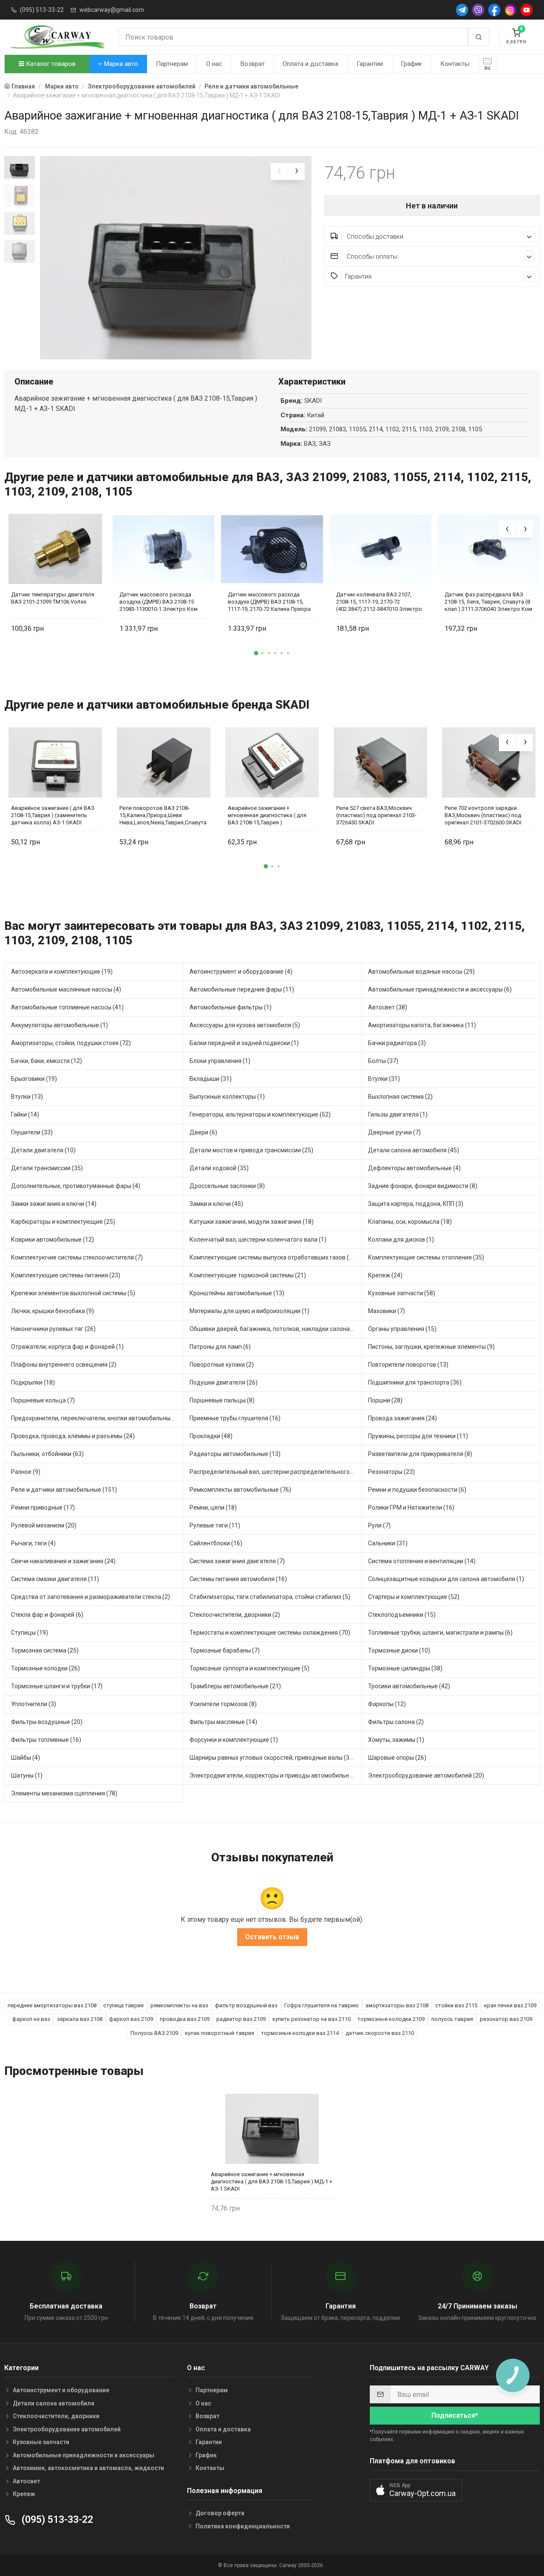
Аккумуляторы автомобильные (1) (59, 1025)
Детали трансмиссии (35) (47, 1168)
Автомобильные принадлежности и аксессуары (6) (440, 989)
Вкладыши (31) (211, 1079)
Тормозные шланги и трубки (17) (57, 1686)
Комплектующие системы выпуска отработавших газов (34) (274, 1257)
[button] (256, 653)
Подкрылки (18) (33, 1382)
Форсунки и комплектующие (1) (234, 1740)
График (411, 64)
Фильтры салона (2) (396, 1722)
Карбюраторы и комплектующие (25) (63, 1222)
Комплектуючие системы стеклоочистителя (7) (77, 1257)
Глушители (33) (32, 1132)
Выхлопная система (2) (400, 1097)
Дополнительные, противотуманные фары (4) (76, 1186)
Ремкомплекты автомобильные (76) (240, 1490)
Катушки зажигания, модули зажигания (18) (252, 1222)
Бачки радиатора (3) (397, 1043)
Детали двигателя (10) (43, 1150)
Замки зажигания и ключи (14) (54, 1204)
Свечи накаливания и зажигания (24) (63, 1561)
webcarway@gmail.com (112, 10)
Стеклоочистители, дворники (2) (235, 1615)
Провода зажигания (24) (402, 1418)
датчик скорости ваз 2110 (380, 2033)
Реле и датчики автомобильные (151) (64, 1490)
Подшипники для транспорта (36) (415, 1382)
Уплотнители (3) (34, 1704)
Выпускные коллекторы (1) (227, 1097)
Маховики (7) (387, 1311)
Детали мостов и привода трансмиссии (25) (251, 1150)
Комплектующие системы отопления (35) (426, 1257)
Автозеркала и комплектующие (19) (62, 972)
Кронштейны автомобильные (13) (237, 1293)
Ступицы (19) (30, 1633)
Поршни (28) (385, 1400)
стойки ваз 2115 (456, 2005)
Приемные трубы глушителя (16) (235, 1418)
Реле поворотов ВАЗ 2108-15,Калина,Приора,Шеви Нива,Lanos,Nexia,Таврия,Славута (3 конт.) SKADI (163, 815)
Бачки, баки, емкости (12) (47, 1061)
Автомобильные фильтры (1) (231, 1007)
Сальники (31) (388, 1543)
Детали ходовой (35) (219, 1168)
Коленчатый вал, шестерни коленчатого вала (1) (258, 1240)
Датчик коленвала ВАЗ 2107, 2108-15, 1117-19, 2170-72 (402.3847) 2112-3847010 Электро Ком (379, 602)
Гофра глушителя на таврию (322, 2005)
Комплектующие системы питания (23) (66, 1275)
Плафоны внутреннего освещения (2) (64, 1365)
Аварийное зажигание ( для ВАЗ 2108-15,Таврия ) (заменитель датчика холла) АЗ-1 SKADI (53, 815)
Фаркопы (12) (387, 1704)
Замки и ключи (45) (216, 1204)
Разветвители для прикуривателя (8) (420, 1454)
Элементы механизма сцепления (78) (64, 1793)
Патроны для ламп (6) (220, 1347)
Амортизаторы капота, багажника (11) (422, 1025)
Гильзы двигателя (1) (398, 1114)
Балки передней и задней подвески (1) (244, 1043)
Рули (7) (379, 1525)
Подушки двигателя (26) (224, 1382)
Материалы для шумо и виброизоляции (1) (249, 1311)
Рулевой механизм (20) (44, 1525)
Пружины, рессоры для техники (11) (418, 1436)
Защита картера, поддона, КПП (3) (416, 1204)
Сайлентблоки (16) (216, 1543)
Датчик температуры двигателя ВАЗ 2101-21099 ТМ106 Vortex (53, 598)
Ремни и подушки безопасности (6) (417, 1490)
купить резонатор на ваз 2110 (312, 2019)
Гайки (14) (25, 1114)
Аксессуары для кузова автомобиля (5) (245, 1025)
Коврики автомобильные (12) (52, 1240)
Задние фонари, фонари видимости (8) (423, 1186)
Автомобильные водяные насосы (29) (421, 972)
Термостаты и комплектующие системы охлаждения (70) (270, 1633)
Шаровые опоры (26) (397, 1758)
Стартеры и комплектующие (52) (414, 1597)
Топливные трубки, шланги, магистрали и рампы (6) (440, 1633)
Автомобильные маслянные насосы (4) (66, 989)
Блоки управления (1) (220, 1061)
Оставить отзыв (272, 1937)
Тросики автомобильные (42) (409, 1686)
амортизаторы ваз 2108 (397, 2005)
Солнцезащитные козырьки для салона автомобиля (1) (446, 1579)
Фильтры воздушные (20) (47, 1722)
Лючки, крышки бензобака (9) (52, 1311)
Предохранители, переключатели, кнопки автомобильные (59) (97, 1418)
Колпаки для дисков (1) (401, 1240)
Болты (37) (383, 1061)
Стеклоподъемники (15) (402, 1615)
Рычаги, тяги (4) (33, 1543)
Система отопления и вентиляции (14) (422, 1561)
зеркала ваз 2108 (80, 2019)
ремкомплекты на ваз (179, 2005)
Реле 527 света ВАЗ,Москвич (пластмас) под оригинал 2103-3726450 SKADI (376, 815)
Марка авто (120, 64)
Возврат (253, 64)
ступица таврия (123, 2005)
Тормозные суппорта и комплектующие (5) (249, 1668)
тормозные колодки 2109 (391, 2019)
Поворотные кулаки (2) (222, 1365)
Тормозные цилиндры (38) (405, 1668)
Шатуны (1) (27, 1775)
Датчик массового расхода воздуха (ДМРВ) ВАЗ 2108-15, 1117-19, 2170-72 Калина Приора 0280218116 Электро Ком (269, 602)
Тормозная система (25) (45, 1650)
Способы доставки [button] (374, 237)
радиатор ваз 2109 (241, 2019)
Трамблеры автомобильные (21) (235, 1686)
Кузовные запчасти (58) (402, 1293)
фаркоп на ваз (31, 2019)
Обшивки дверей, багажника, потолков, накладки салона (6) (274, 1329)
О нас (214, 64)
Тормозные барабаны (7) (225, 1650)
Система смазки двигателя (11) (55, 1579)
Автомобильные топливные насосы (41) (67, 1007)
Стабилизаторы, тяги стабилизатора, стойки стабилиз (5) (270, 1597)
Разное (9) (26, 1472)
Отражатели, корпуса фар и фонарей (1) (67, 1347)
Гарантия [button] (358, 276)
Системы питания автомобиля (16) (238, 1579)
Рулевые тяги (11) (215, 1525)
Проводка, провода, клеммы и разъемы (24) (73, 1436)
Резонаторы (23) (391, 1472)
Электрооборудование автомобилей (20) (426, 1775)
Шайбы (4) (25, 1758)
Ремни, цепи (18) (213, 1507)
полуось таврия (452, 2019)
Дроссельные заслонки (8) (227, 1186)
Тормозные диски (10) (399, 1650)
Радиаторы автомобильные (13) (235, 1454)
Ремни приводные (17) (43, 1507)
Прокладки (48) (211, 1436)
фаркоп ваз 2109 (131, 2019)
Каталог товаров (50, 64)
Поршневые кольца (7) (43, 1400)
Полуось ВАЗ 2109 (154, 2033)
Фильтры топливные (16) (46, 1740)
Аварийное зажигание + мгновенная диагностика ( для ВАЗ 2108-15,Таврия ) (267, 815)
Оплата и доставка (310, 64)
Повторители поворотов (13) (408, 1365)
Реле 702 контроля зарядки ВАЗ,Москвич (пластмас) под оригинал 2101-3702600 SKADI (483, 815)
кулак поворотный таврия (220, 2033)
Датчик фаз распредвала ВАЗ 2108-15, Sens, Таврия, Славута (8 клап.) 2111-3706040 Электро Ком (488, 602)
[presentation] (279, 171)
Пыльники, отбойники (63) (47, 1454)
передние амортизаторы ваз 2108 (52, 2005)
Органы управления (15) (402, 1329)
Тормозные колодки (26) (45, 1668)
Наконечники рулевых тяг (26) (53, 1329)
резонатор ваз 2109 (506, 2019)
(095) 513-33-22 (42, 10)
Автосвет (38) (388, 1007)
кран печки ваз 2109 (510, 2005)
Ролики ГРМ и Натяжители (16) (411, 1507)
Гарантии (370, 64)
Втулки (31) (384, 1079)
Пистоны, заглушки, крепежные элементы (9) (431, 1347)
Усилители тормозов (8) (223, 1704)
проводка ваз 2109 (185, 2019)
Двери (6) (203, 1132)
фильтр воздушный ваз (246, 2005)
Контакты (455, 64)
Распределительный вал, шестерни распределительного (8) (274, 1472)
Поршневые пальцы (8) (222, 1400)
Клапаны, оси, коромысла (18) (410, 1222)
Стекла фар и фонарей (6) (47, 1615)
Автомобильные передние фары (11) (242, 989)
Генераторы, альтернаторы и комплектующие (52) (260, 1114)
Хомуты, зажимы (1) (396, 1740)
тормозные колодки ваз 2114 (300, 2033)
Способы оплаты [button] (371, 256)
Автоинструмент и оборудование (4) (241, 972)
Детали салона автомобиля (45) (414, 1150)
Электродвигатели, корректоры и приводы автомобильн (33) (275, 1775)
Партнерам (172, 64)
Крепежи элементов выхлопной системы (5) (73, 1293)
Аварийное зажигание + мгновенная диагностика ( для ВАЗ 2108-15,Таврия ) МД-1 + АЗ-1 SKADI (272, 2181)
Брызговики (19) (34, 1079)
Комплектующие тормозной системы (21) (248, 1275)
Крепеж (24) (385, 1275)
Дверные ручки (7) (394, 1132)
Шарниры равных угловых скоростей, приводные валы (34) (272, 1758)
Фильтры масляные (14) (223, 1722)
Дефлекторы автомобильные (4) (414, 1168)
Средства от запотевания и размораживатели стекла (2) (91, 1597)
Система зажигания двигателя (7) (237, 1561)
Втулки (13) (27, 1097)
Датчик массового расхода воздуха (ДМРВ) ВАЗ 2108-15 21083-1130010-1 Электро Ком (159, 602)
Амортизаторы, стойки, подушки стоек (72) (71, 1043)
